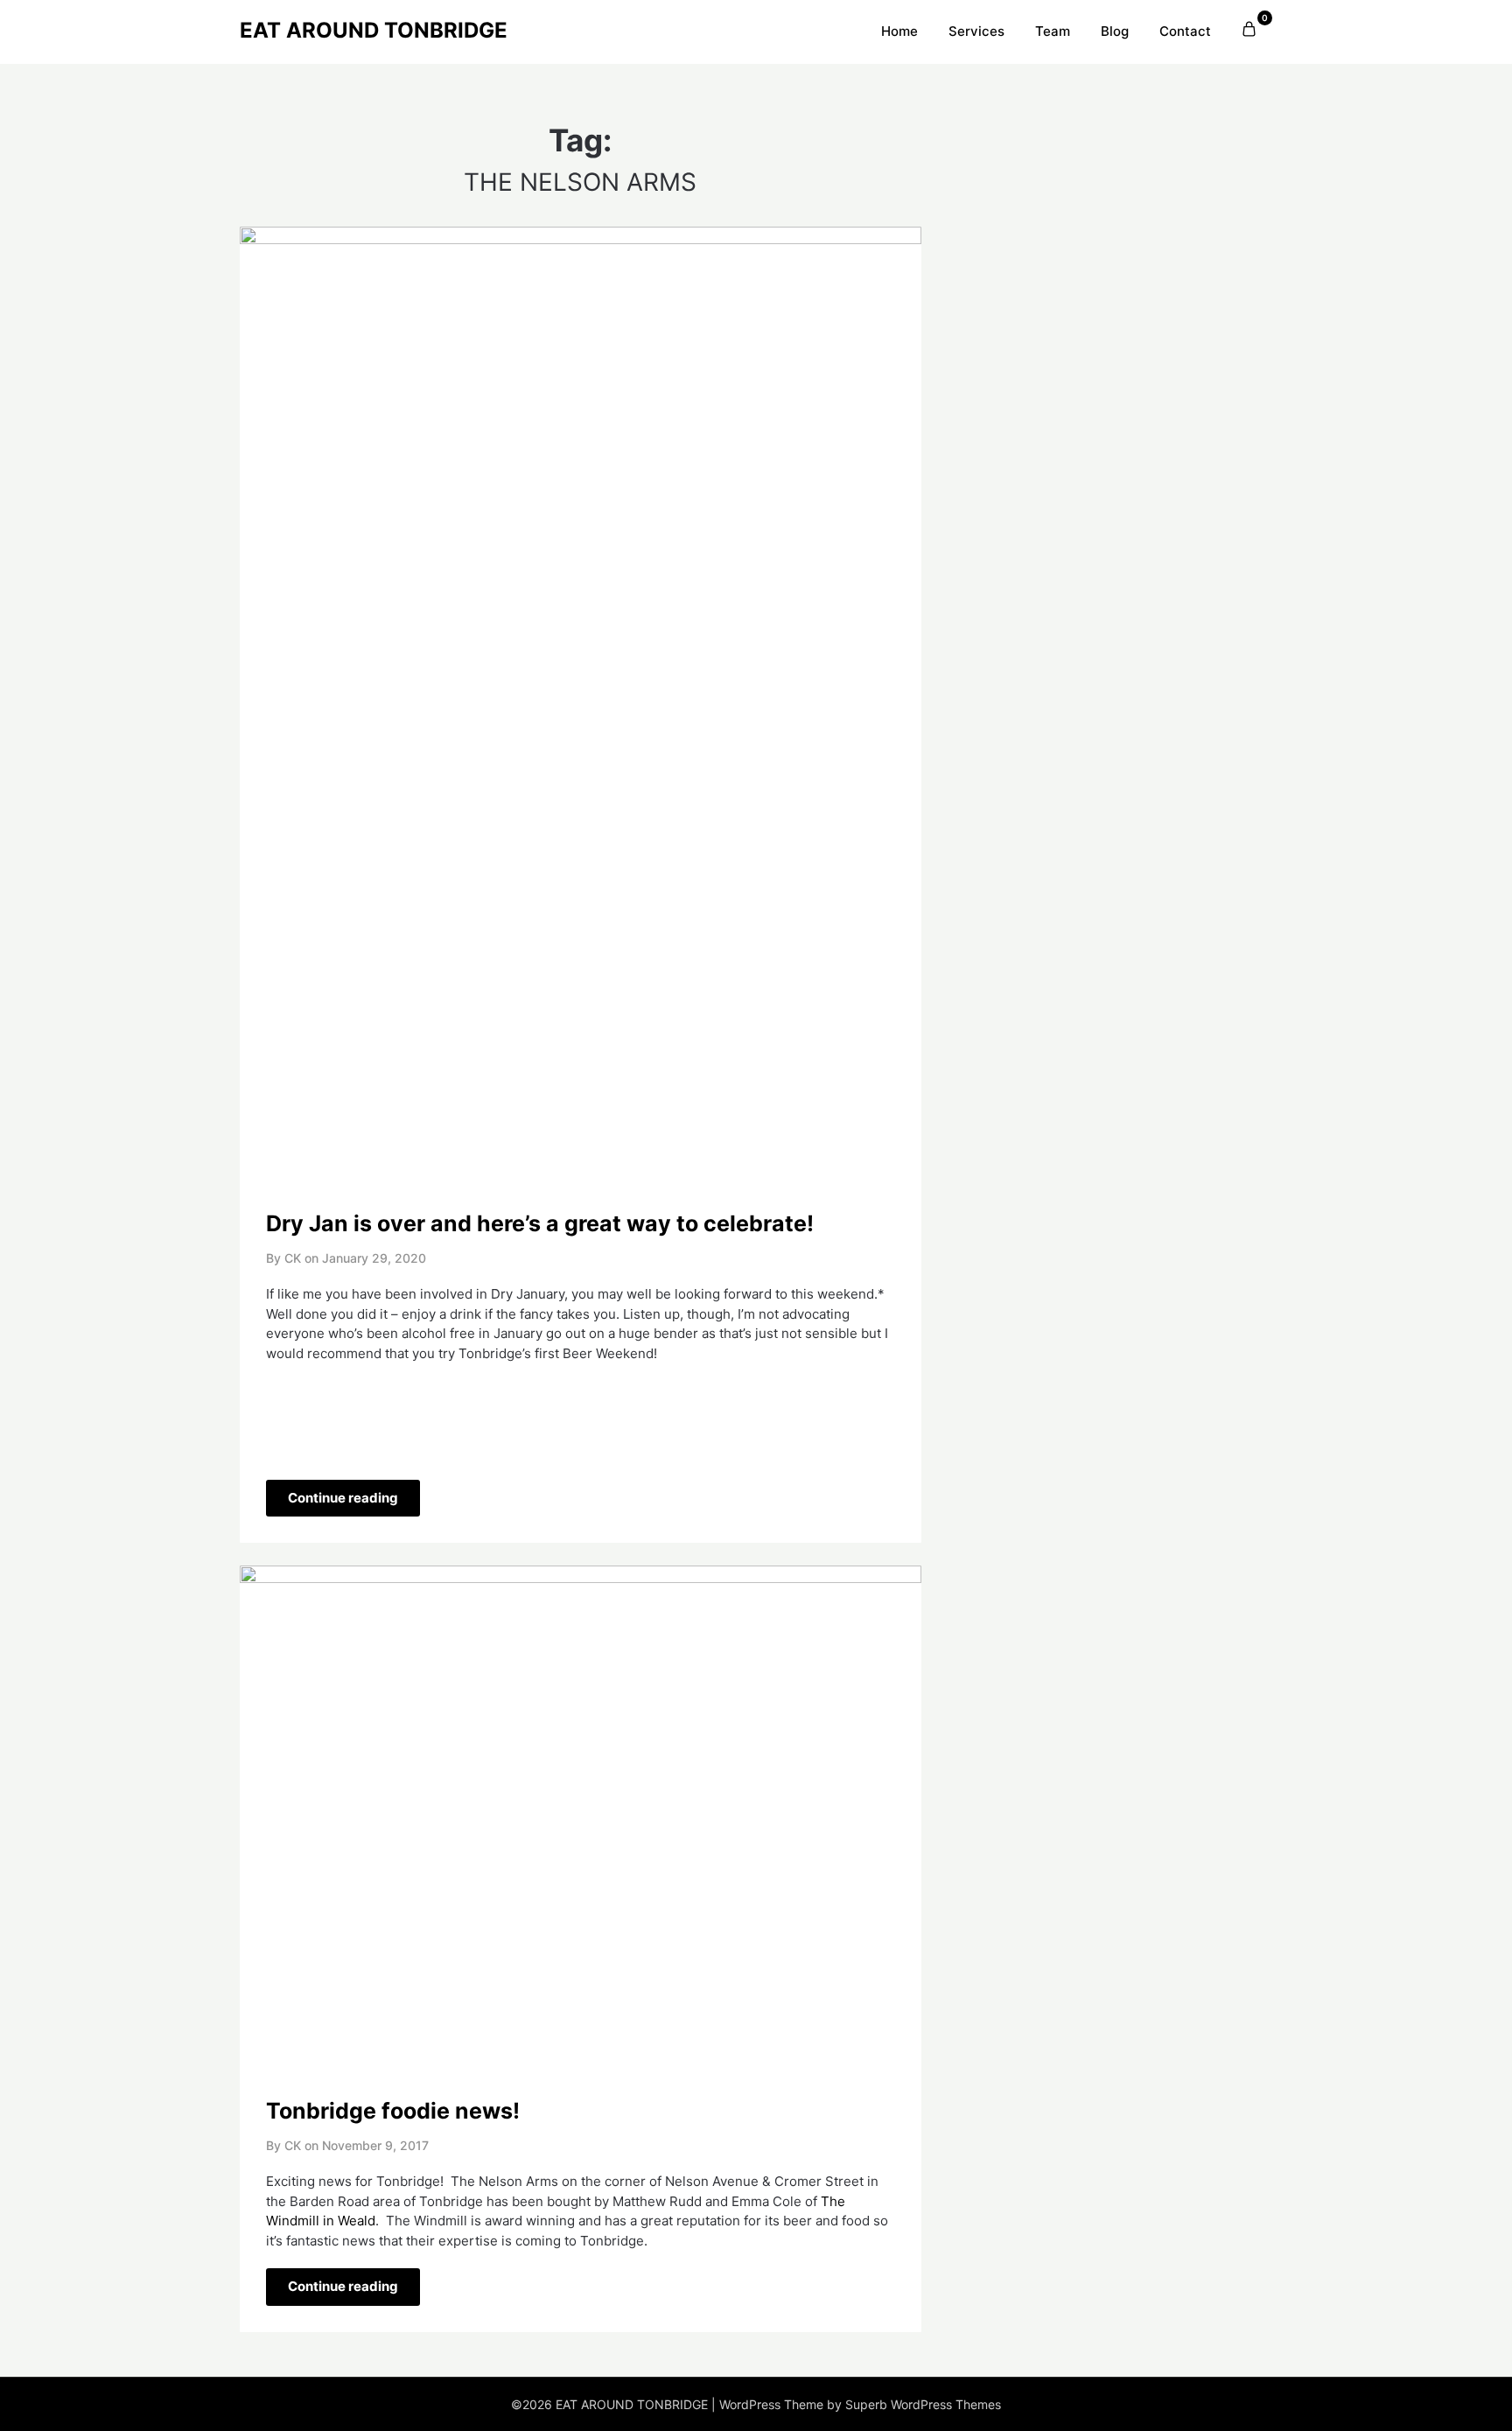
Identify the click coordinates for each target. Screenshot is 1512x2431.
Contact (1185, 31)
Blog (1115, 31)
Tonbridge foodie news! (393, 2111)
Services (976, 31)
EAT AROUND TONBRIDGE (374, 30)
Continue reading (343, 1498)
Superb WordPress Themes (923, 2404)
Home (899, 31)
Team (1053, 31)
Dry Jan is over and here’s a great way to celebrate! (540, 1223)
